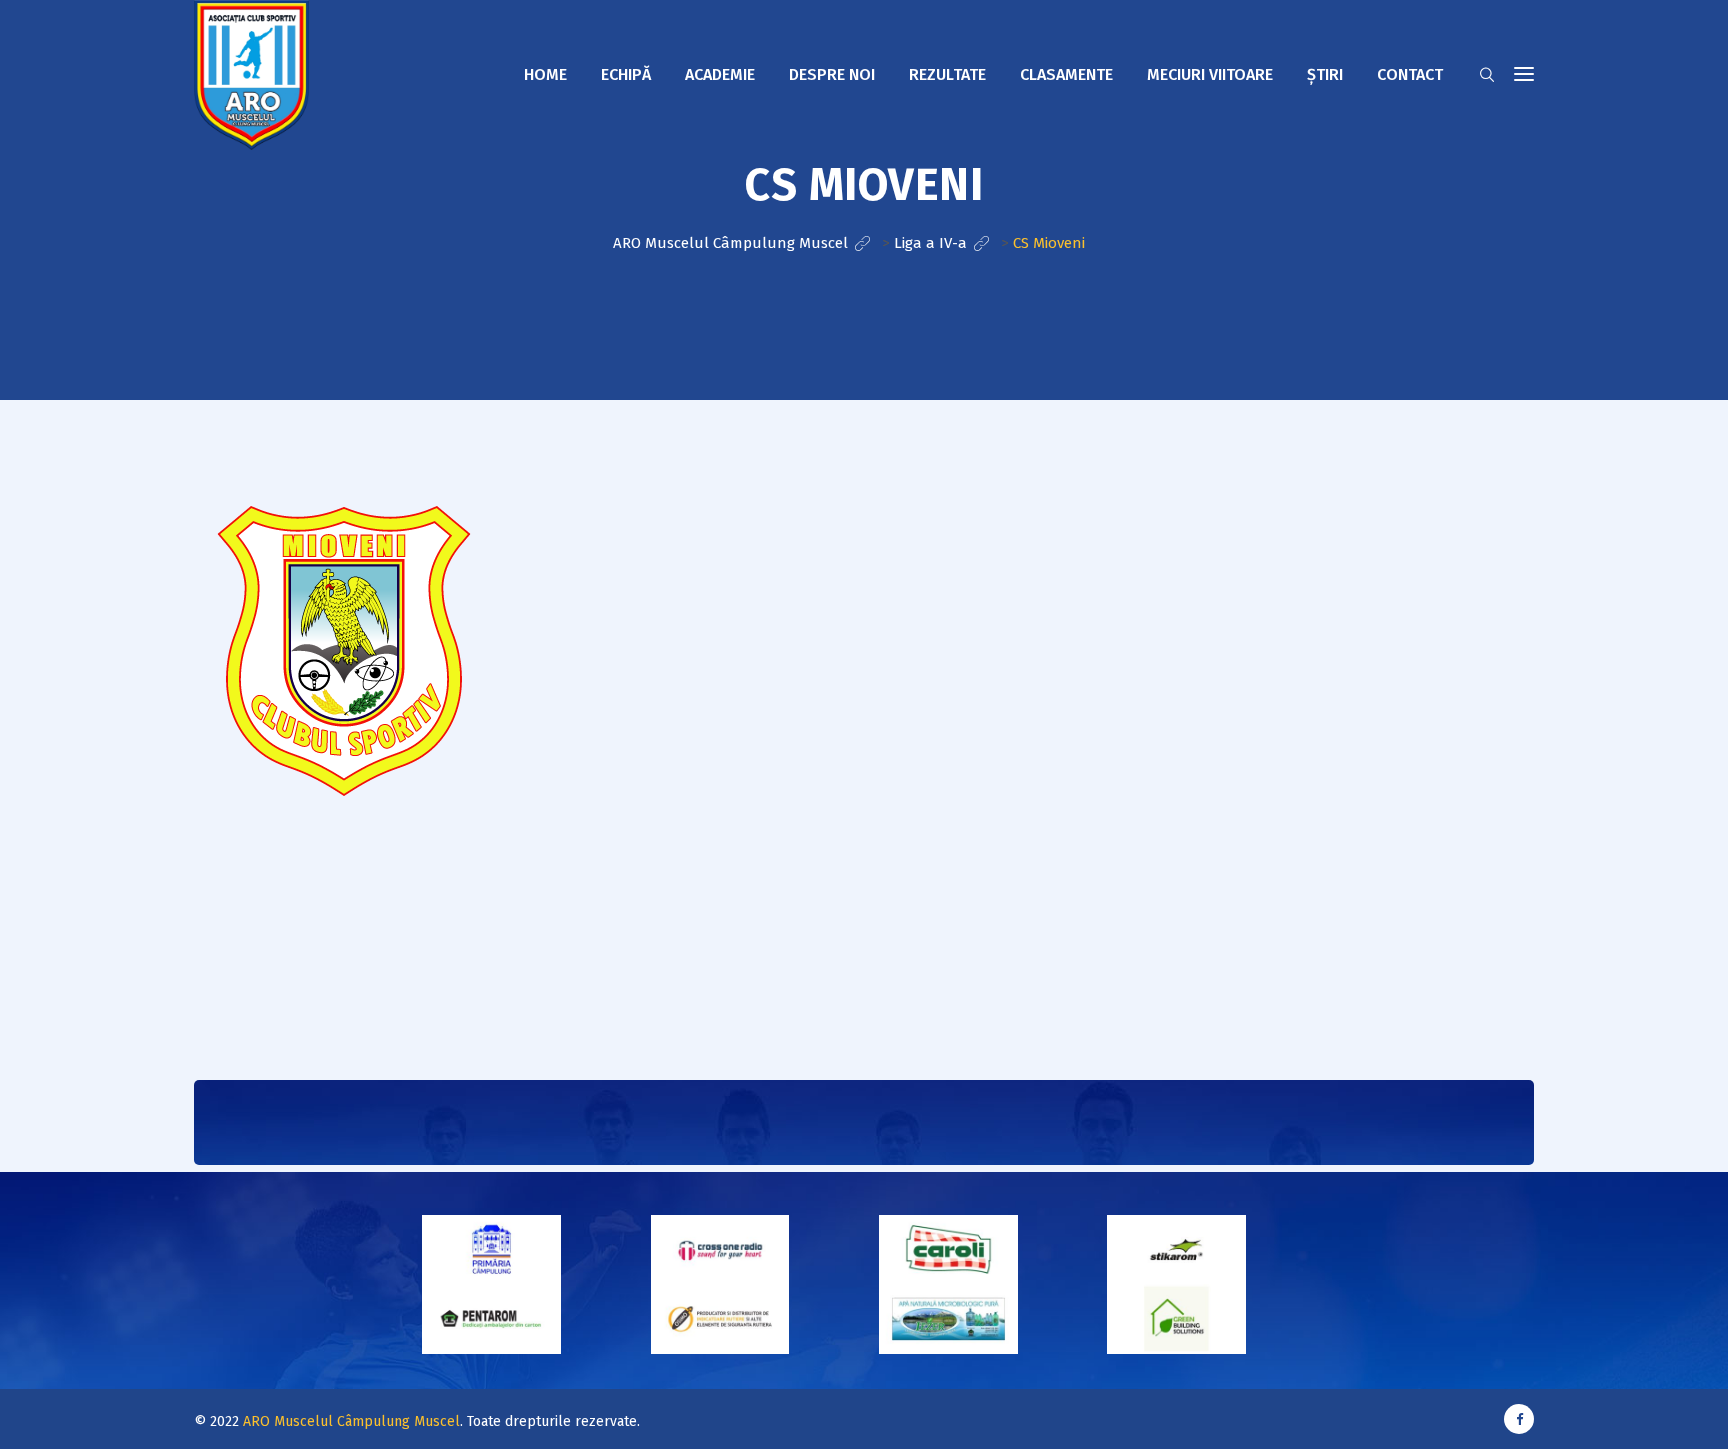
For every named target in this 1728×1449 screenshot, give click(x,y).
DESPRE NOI (832, 74)
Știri (1325, 74)
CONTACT (1410, 74)
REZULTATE (947, 74)
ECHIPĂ (626, 74)
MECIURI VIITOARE (1210, 74)
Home (545, 74)
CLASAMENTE (1066, 74)
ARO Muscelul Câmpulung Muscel (351, 1421)
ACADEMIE (720, 74)
